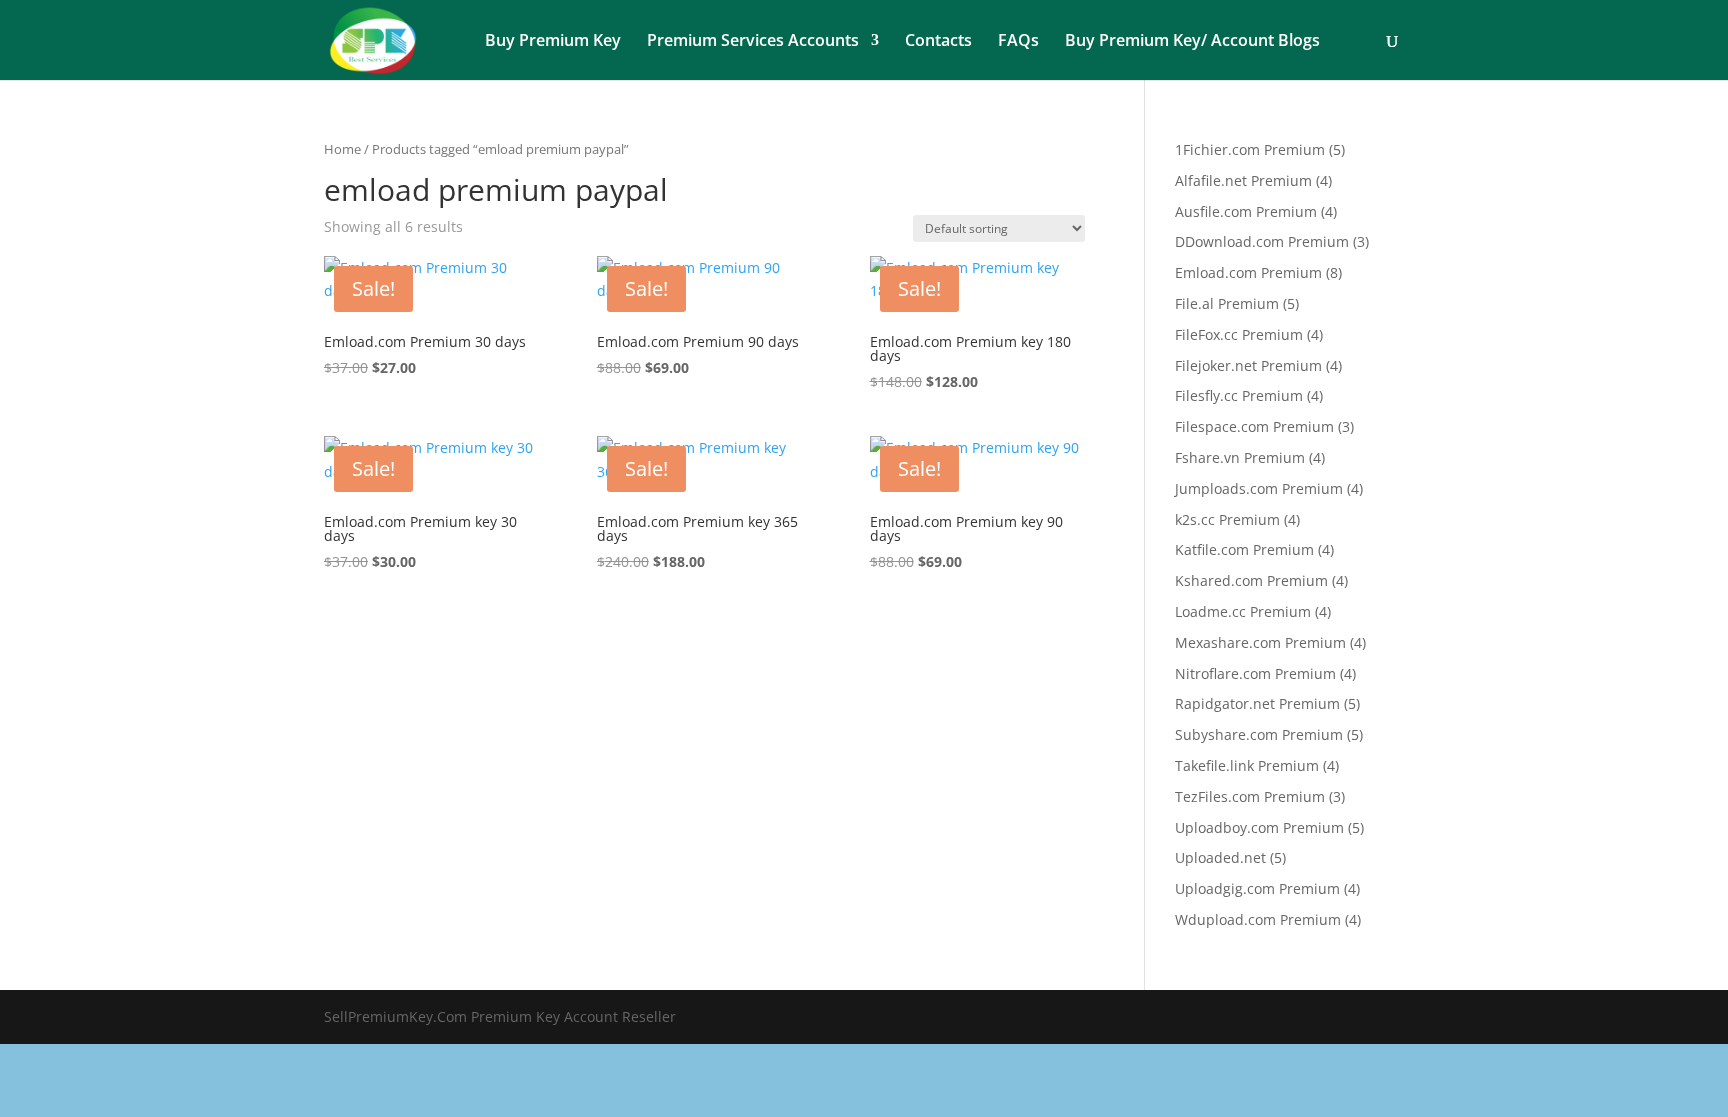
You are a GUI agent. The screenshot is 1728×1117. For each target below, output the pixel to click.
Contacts (938, 42)
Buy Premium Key (553, 42)
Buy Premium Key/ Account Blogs (1192, 42)
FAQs (1018, 42)
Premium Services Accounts (753, 42)
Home (342, 149)
